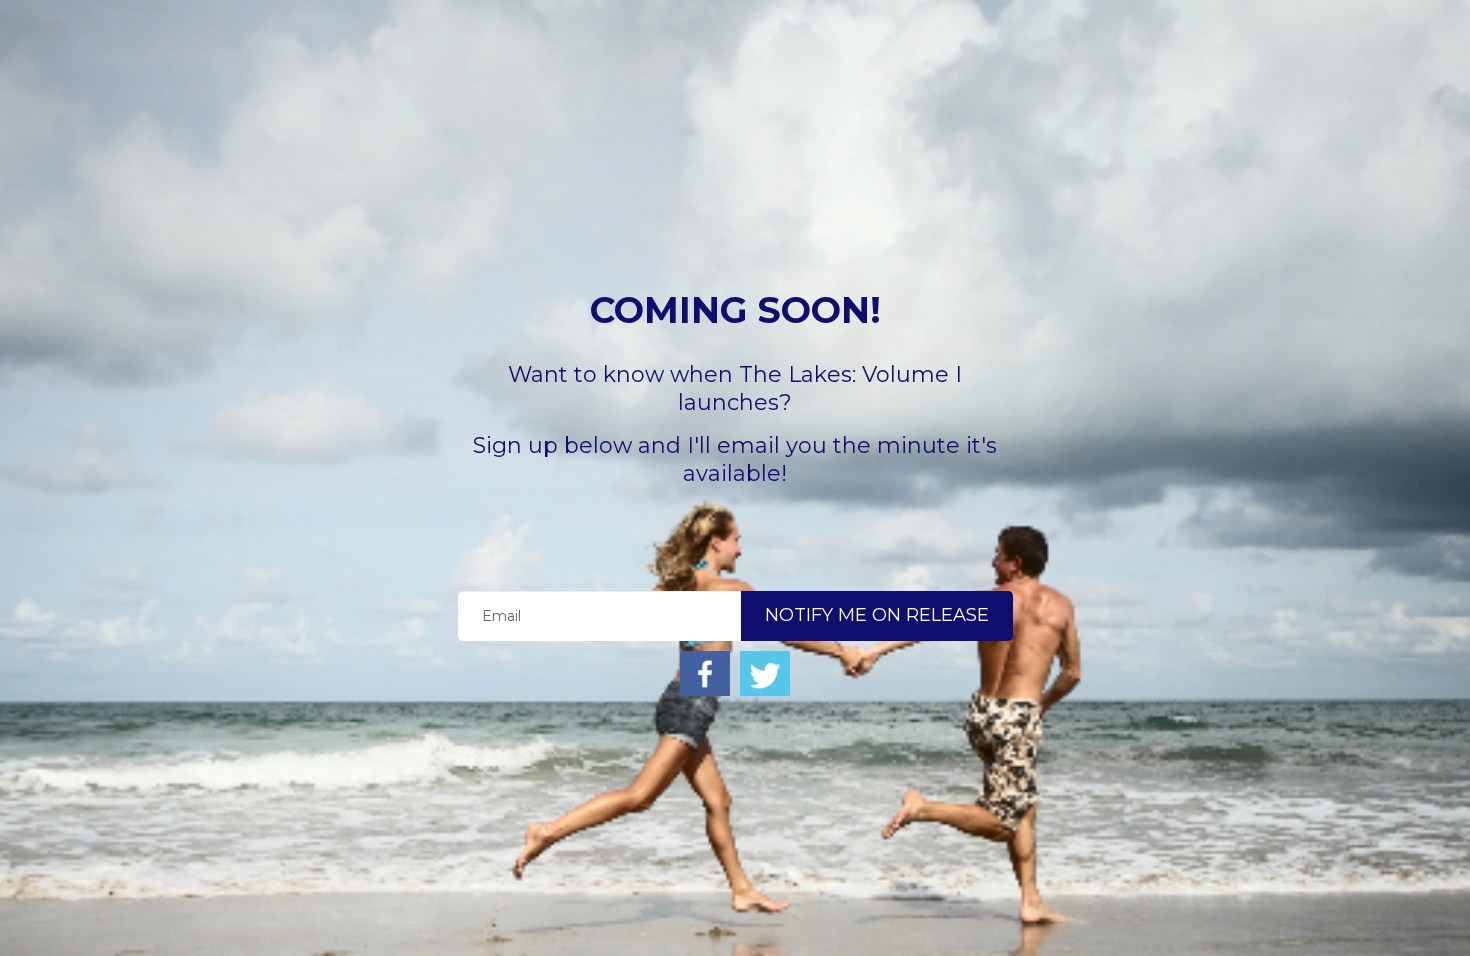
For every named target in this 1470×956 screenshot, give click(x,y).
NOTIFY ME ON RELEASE (877, 615)
